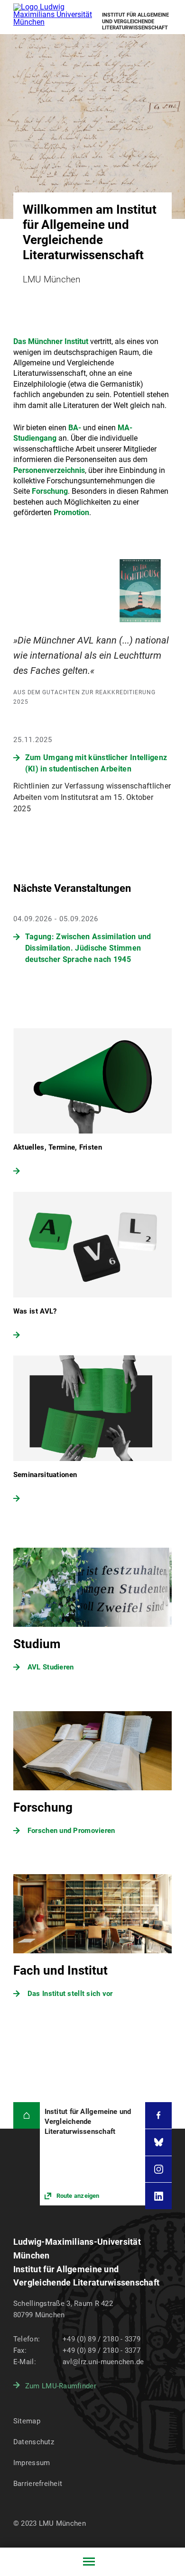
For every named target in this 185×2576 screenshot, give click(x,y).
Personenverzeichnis (49, 470)
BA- (75, 428)
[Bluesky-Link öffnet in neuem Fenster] (158, 2142)
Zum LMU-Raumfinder (61, 2386)
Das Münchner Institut (51, 341)
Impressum (32, 2463)
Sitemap (27, 2421)
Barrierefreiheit (38, 2484)
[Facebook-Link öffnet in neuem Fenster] (158, 2115)
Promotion (71, 512)
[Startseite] (27, 2115)
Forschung (50, 491)
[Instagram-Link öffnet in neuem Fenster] (158, 2169)
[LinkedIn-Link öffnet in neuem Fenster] (158, 2196)
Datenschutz (34, 2442)
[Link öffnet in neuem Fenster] (93, 2154)
